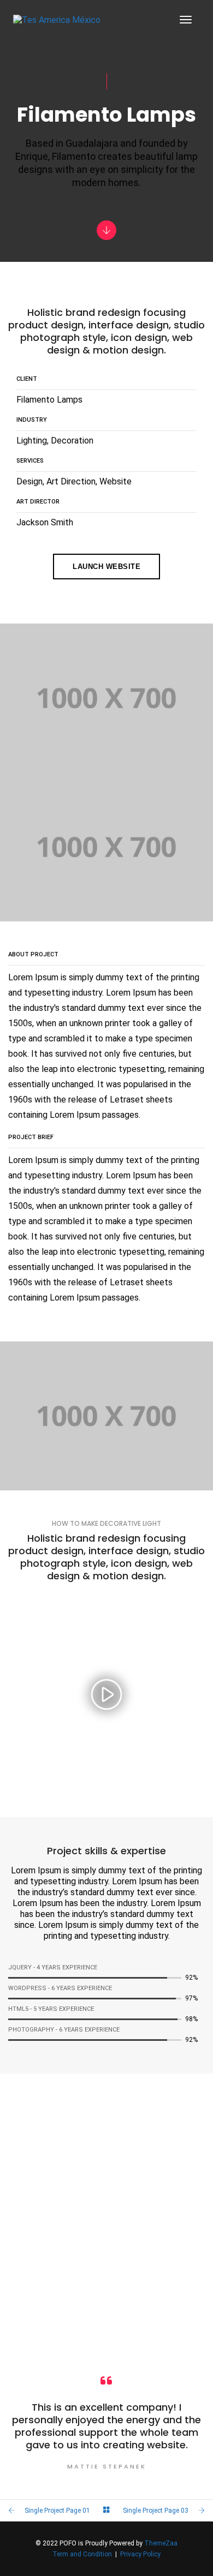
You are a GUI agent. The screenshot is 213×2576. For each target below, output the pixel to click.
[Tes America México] (57, 20)
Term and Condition (82, 2554)
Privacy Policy (140, 2554)
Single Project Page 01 (57, 2511)
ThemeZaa (161, 2543)
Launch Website (106, 567)
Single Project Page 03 (156, 2511)
